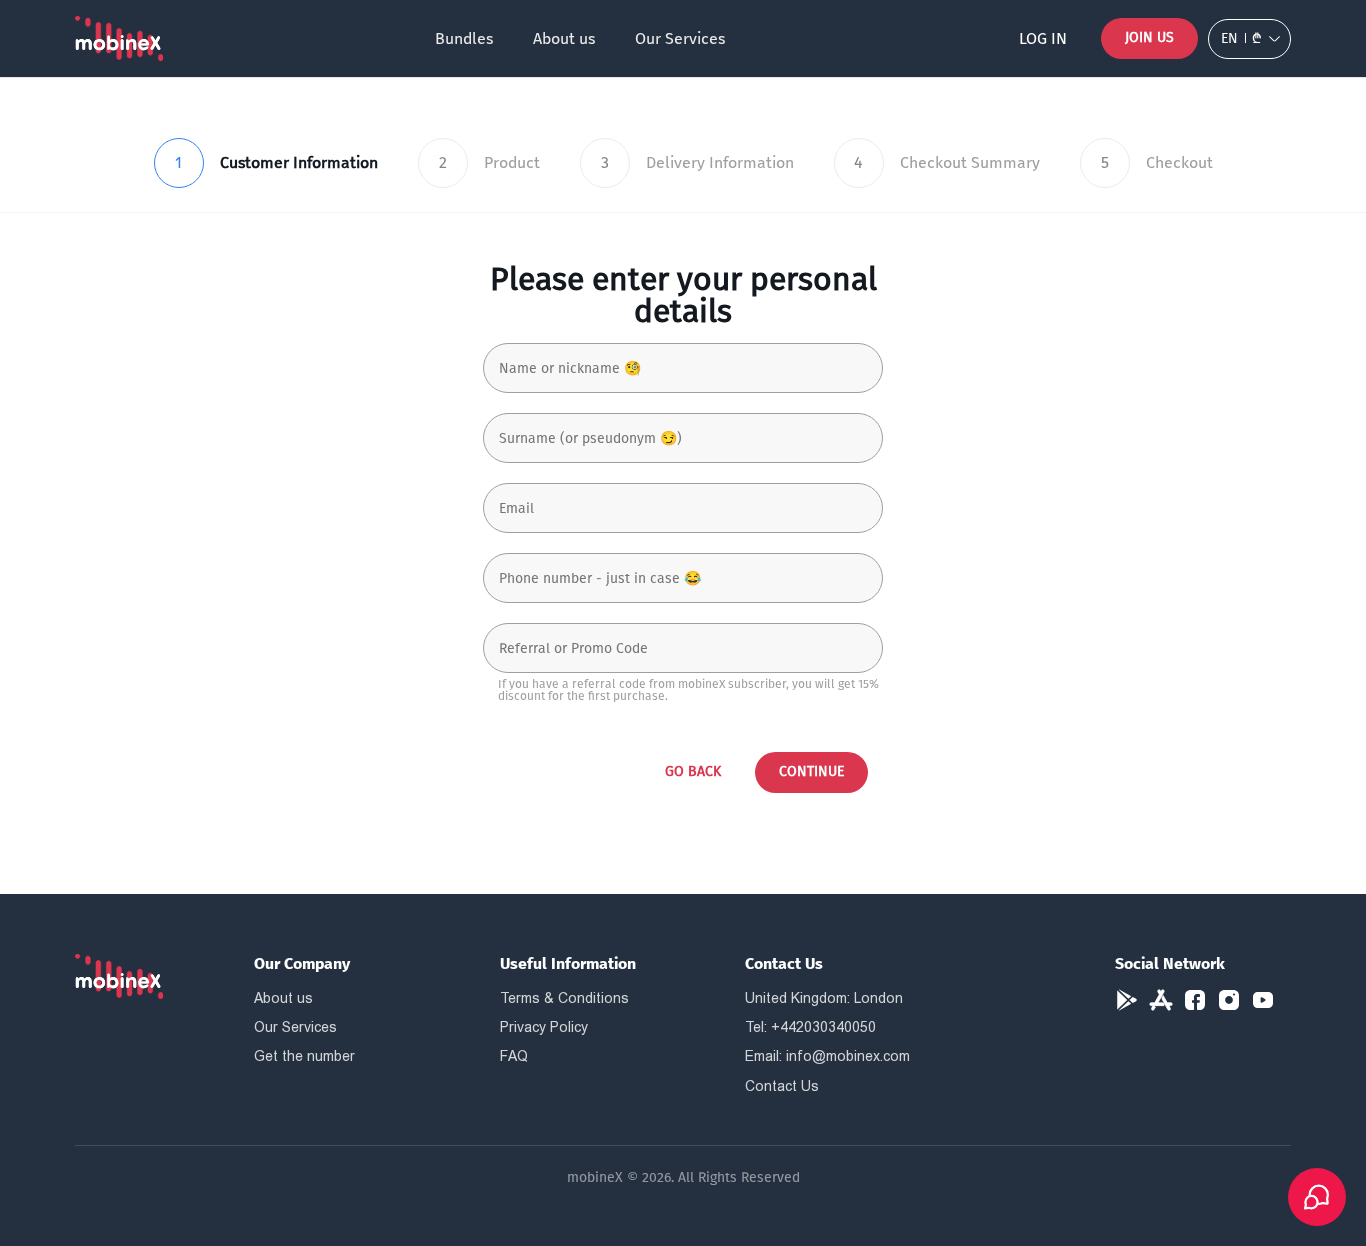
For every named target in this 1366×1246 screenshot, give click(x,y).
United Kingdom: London (824, 998)
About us (564, 38)
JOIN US (1149, 37)
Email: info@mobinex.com (827, 1056)
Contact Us (782, 1086)
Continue (811, 771)
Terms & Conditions (564, 998)
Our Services (680, 38)
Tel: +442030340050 (810, 1027)
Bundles (464, 38)
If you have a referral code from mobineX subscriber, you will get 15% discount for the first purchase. (688, 690)
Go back (693, 771)
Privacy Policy (544, 1027)
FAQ (514, 1056)
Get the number (304, 1056)
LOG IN (1043, 38)
